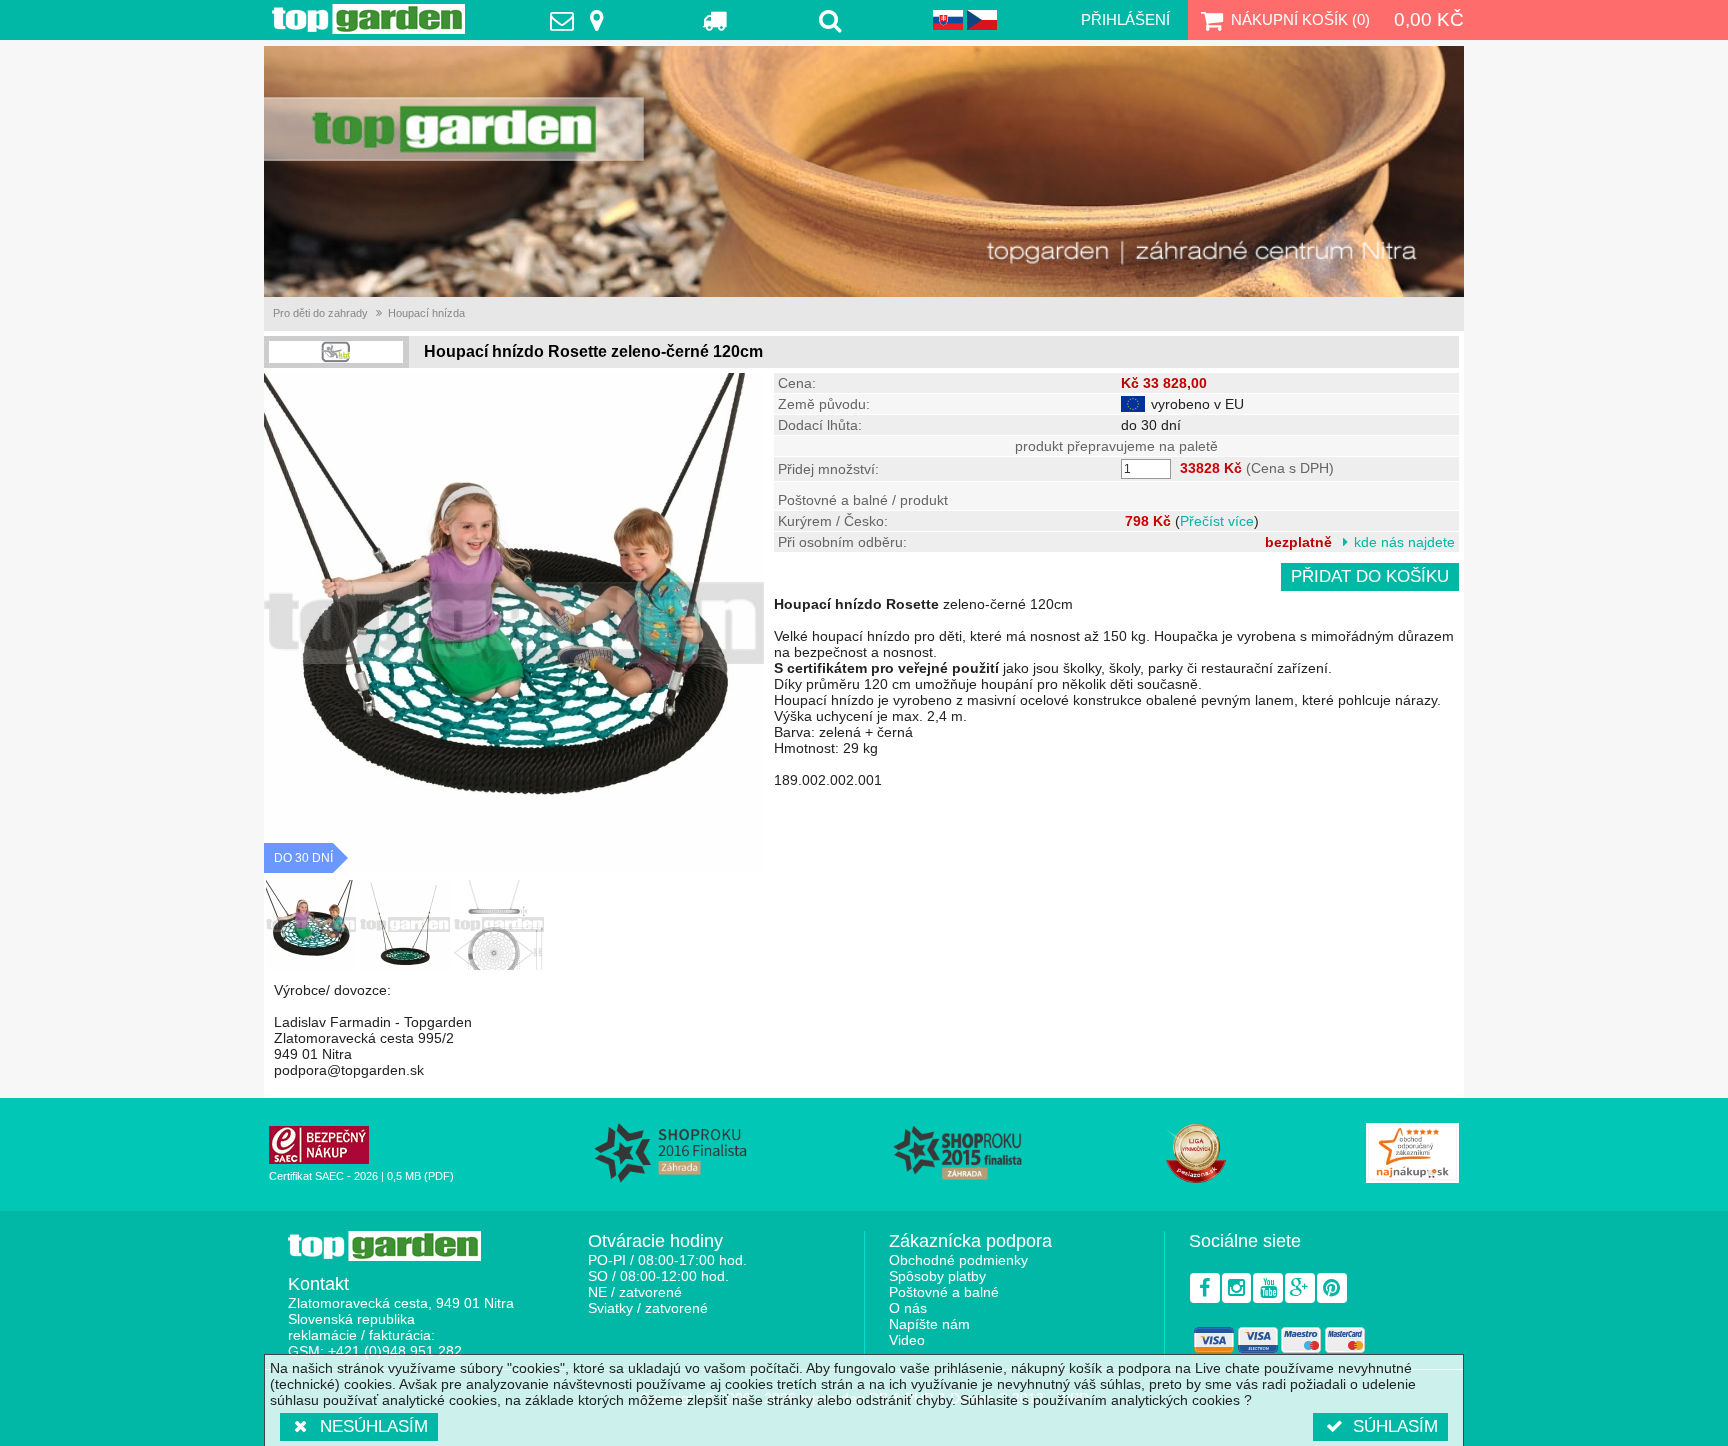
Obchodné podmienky (958, 1260)
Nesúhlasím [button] (374, 1426)
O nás (908, 1308)
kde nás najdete (1404, 542)
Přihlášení (1125, 19)
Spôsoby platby (937, 1276)
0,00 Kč (1429, 19)
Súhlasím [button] (1395, 1426)
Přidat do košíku (1370, 576)
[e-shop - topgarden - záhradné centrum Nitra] (864, 171)
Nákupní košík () (1300, 19)
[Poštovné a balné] (715, 20)
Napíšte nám (929, 1324)
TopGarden (368, 19)
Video (907, 1340)
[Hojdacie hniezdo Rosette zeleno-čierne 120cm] (311, 925)
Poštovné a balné (944, 1292)
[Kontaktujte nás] (582, 20)
